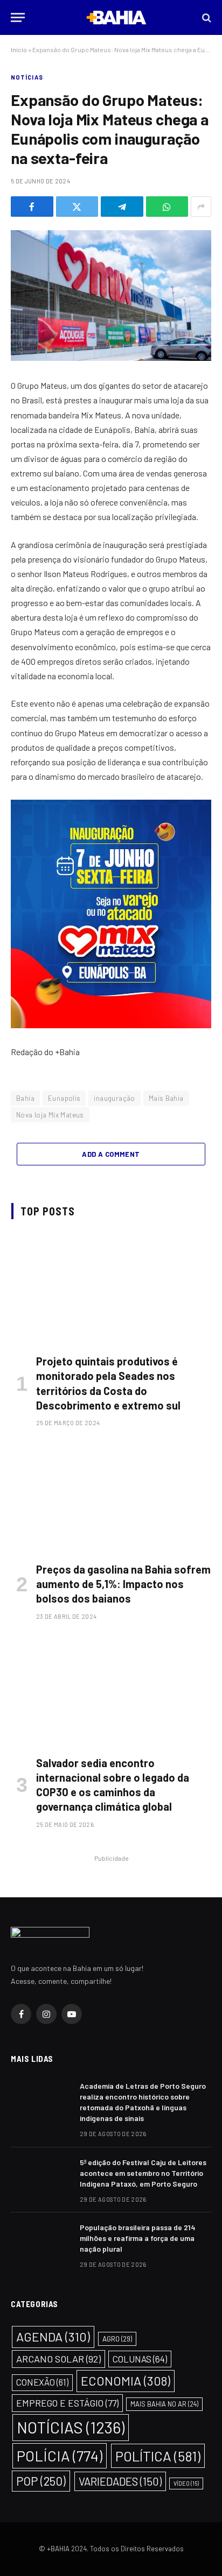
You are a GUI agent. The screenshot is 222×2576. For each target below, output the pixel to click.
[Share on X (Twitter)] (77, 207)
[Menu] (18, 17)
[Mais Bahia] (116, 17)
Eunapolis (64, 1098)
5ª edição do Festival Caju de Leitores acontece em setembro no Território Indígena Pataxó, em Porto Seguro (143, 2173)
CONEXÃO (42, 2382)
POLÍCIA (60, 2456)
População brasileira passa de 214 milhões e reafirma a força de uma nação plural (138, 2238)
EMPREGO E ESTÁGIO (67, 2403)
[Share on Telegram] (122, 207)
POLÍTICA (158, 2456)
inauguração (114, 1098)
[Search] (206, 17)
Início (19, 49)
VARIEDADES (120, 2481)
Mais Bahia (166, 1098)
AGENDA (53, 2337)
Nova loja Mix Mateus (50, 1115)
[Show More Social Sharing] (201, 207)
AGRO (117, 2339)
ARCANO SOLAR (58, 2359)
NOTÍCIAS (27, 77)
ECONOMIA (126, 2381)
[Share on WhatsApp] (167, 207)
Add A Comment (111, 1154)
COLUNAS (140, 2359)
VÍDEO (186, 2483)
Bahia (25, 1098)
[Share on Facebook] (32, 207)
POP (41, 2481)
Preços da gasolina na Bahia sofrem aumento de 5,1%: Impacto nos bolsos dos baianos (123, 1584)
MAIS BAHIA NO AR (164, 2404)
